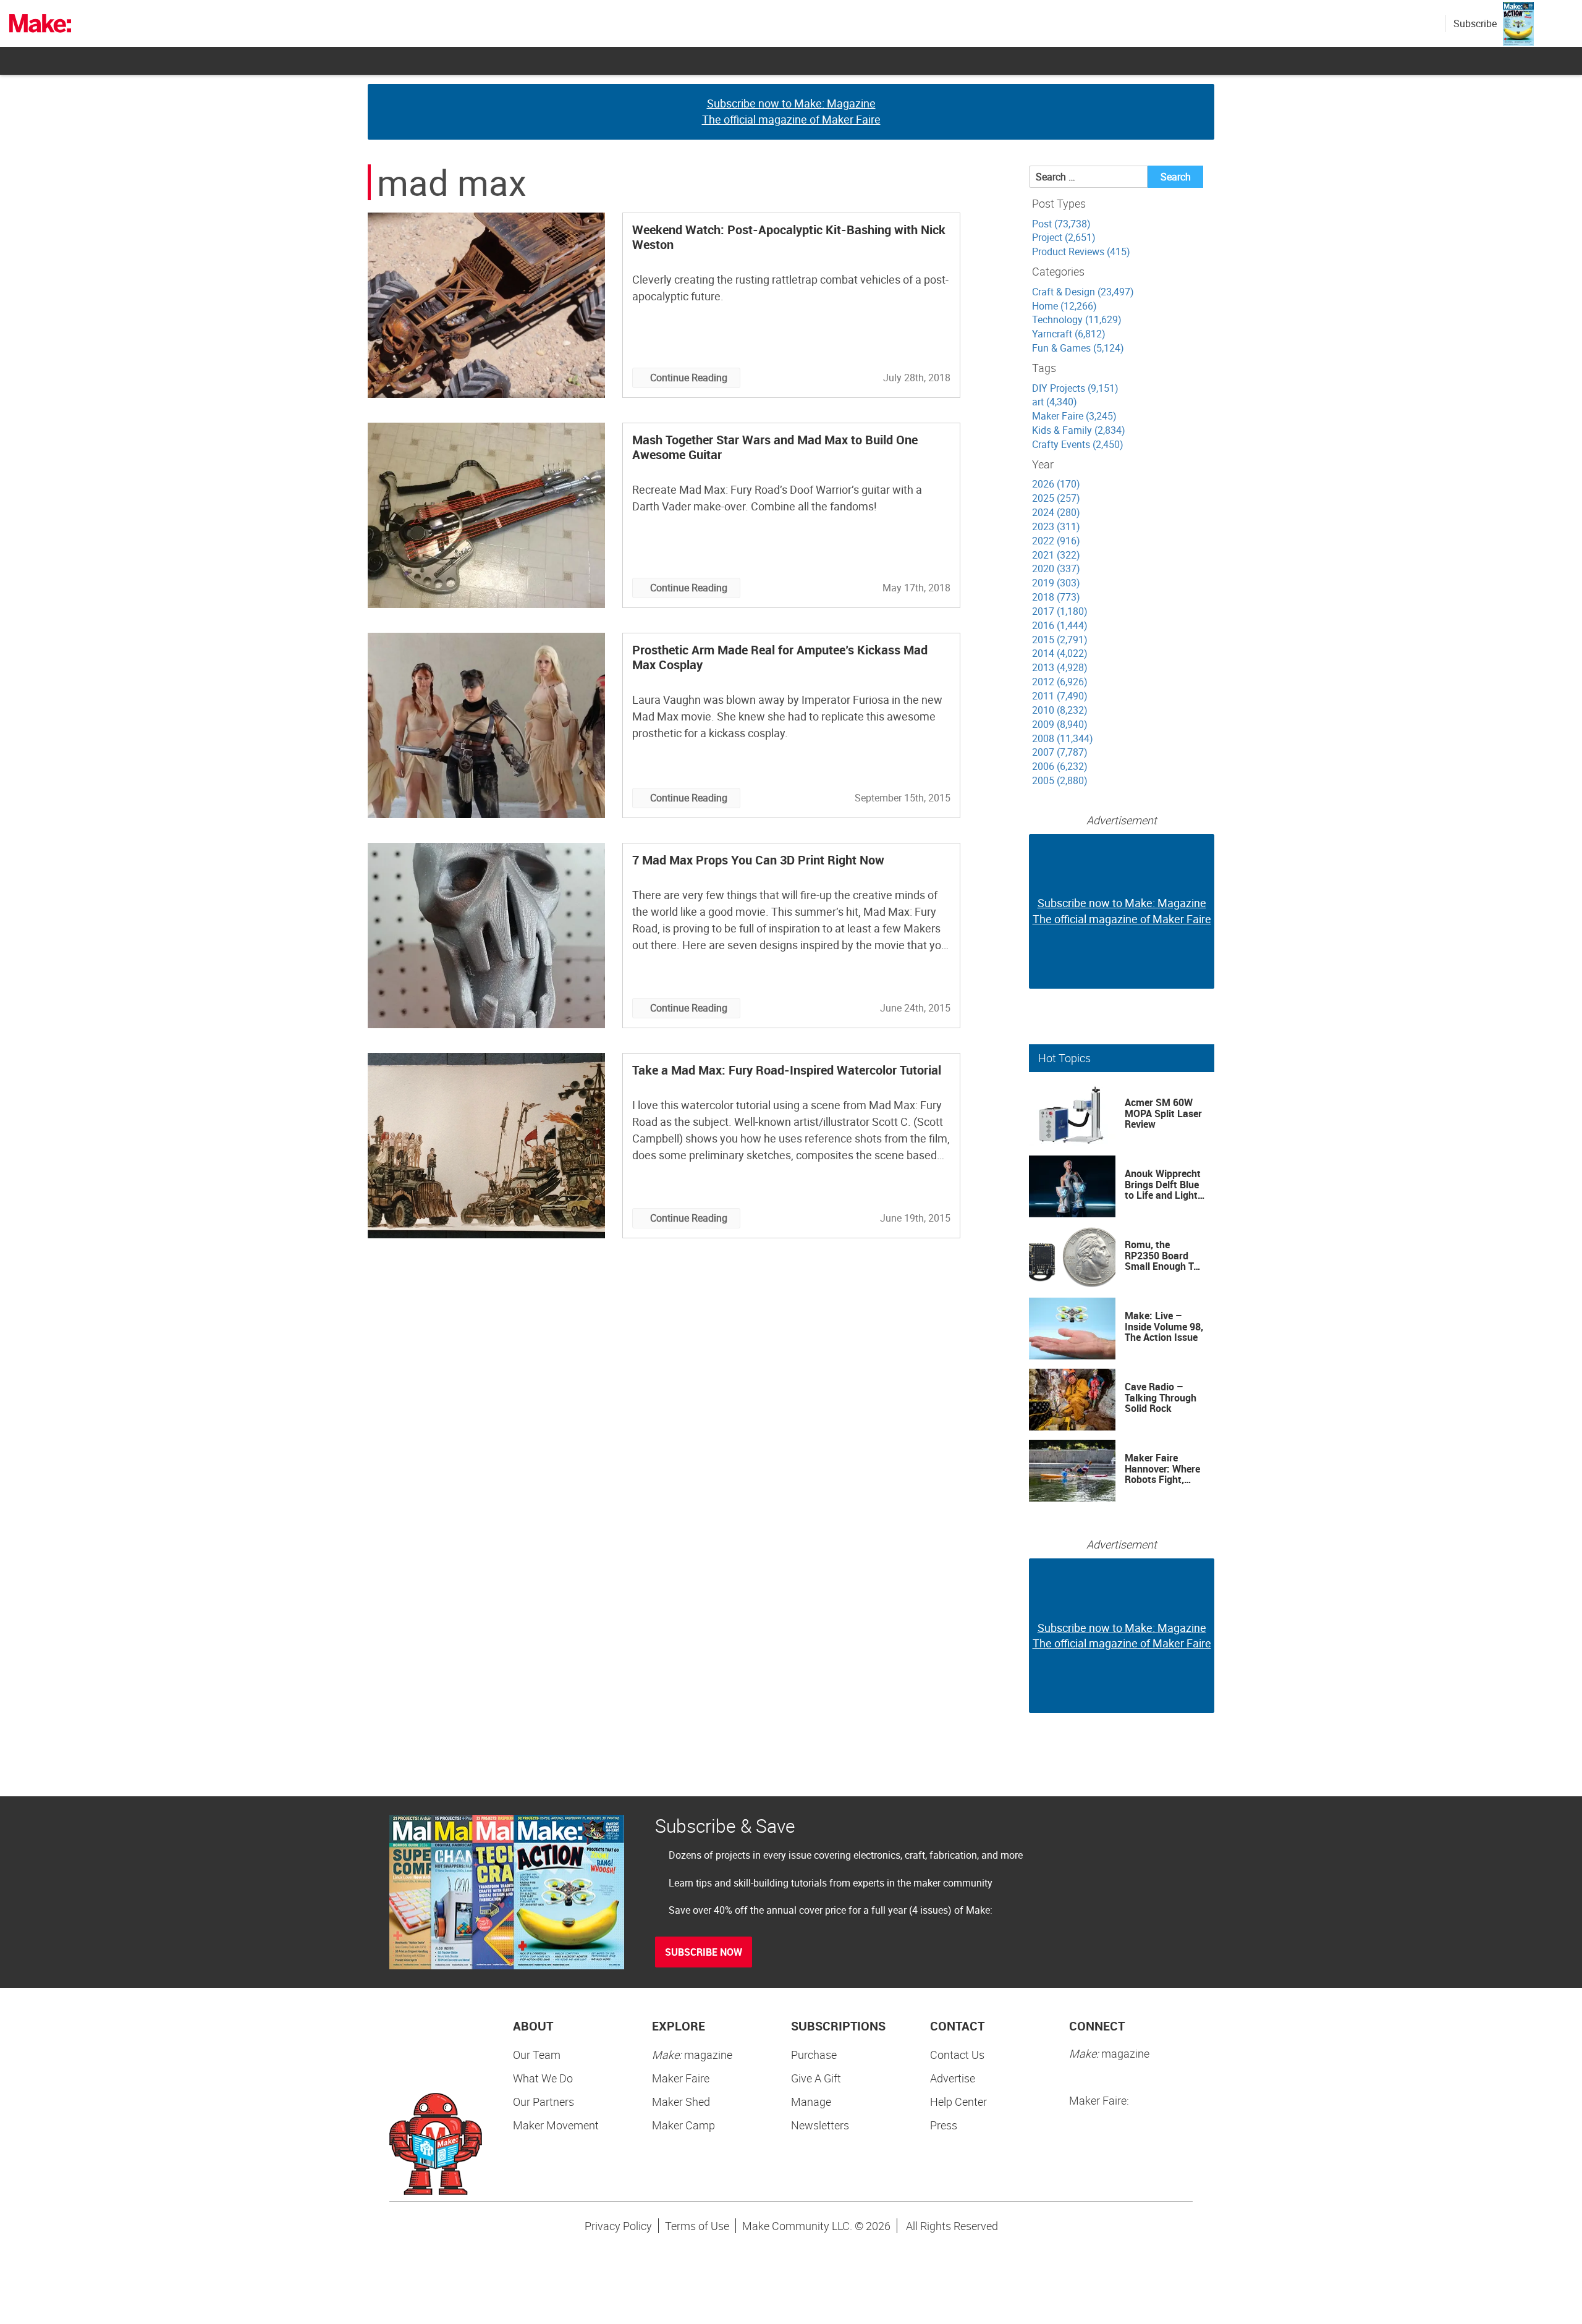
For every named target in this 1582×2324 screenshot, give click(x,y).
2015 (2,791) (1060, 640)
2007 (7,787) (1060, 752)
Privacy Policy (618, 2226)
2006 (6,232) (1060, 766)
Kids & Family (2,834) (1079, 430)
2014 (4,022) (1060, 653)
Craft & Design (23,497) (1083, 292)
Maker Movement (556, 2125)
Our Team (537, 2055)
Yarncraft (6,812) (1069, 334)
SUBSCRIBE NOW (704, 1952)
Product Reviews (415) (1081, 251)
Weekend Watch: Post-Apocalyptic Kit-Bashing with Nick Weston (789, 237)
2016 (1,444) (1060, 625)
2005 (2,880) (1060, 780)
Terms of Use (697, 2226)
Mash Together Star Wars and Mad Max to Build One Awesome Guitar (775, 447)
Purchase (814, 2055)
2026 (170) (1056, 484)
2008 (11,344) (1063, 738)
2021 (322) (1056, 555)
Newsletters (820, 2125)
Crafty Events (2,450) (1078, 444)
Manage (811, 2102)
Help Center (958, 2102)
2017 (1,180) (1060, 611)
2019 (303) (1056, 583)
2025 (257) (1056, 498)
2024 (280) (1056, 512)
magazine (692, 2055)
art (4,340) (1055, 402)
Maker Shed (681, 2102)
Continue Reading (689, 378)
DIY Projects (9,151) (1075, 388)
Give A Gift (816, 2078)
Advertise (953, 2078)
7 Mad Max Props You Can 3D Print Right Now (758, 860)
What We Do (543, 2078)
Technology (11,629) (1077, 319)
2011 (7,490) (1060, 696)
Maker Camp (683, 2125)
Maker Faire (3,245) (1074, 416)
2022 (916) (1056, 541)
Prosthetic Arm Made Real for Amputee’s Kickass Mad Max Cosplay (780, 657)
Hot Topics (1064, 1058)
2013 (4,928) (1060, 667)
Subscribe (1475, 23)
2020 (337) (1056, 568)
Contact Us (957, 2055)
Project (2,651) (1064, 237)
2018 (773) (1056, 597)
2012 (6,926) (1060, 682)
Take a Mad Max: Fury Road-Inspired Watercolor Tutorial (787, 1070)
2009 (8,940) (1060, 724)
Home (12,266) (1064, 306)
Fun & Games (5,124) (1078, 348)
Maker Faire (681, 2078)
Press (944, 2125)
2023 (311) (1056, 526)
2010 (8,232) (1060, 710)
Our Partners (544, 2102)
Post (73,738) (1061, 224)
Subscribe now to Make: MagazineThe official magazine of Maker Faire (791, 111)
